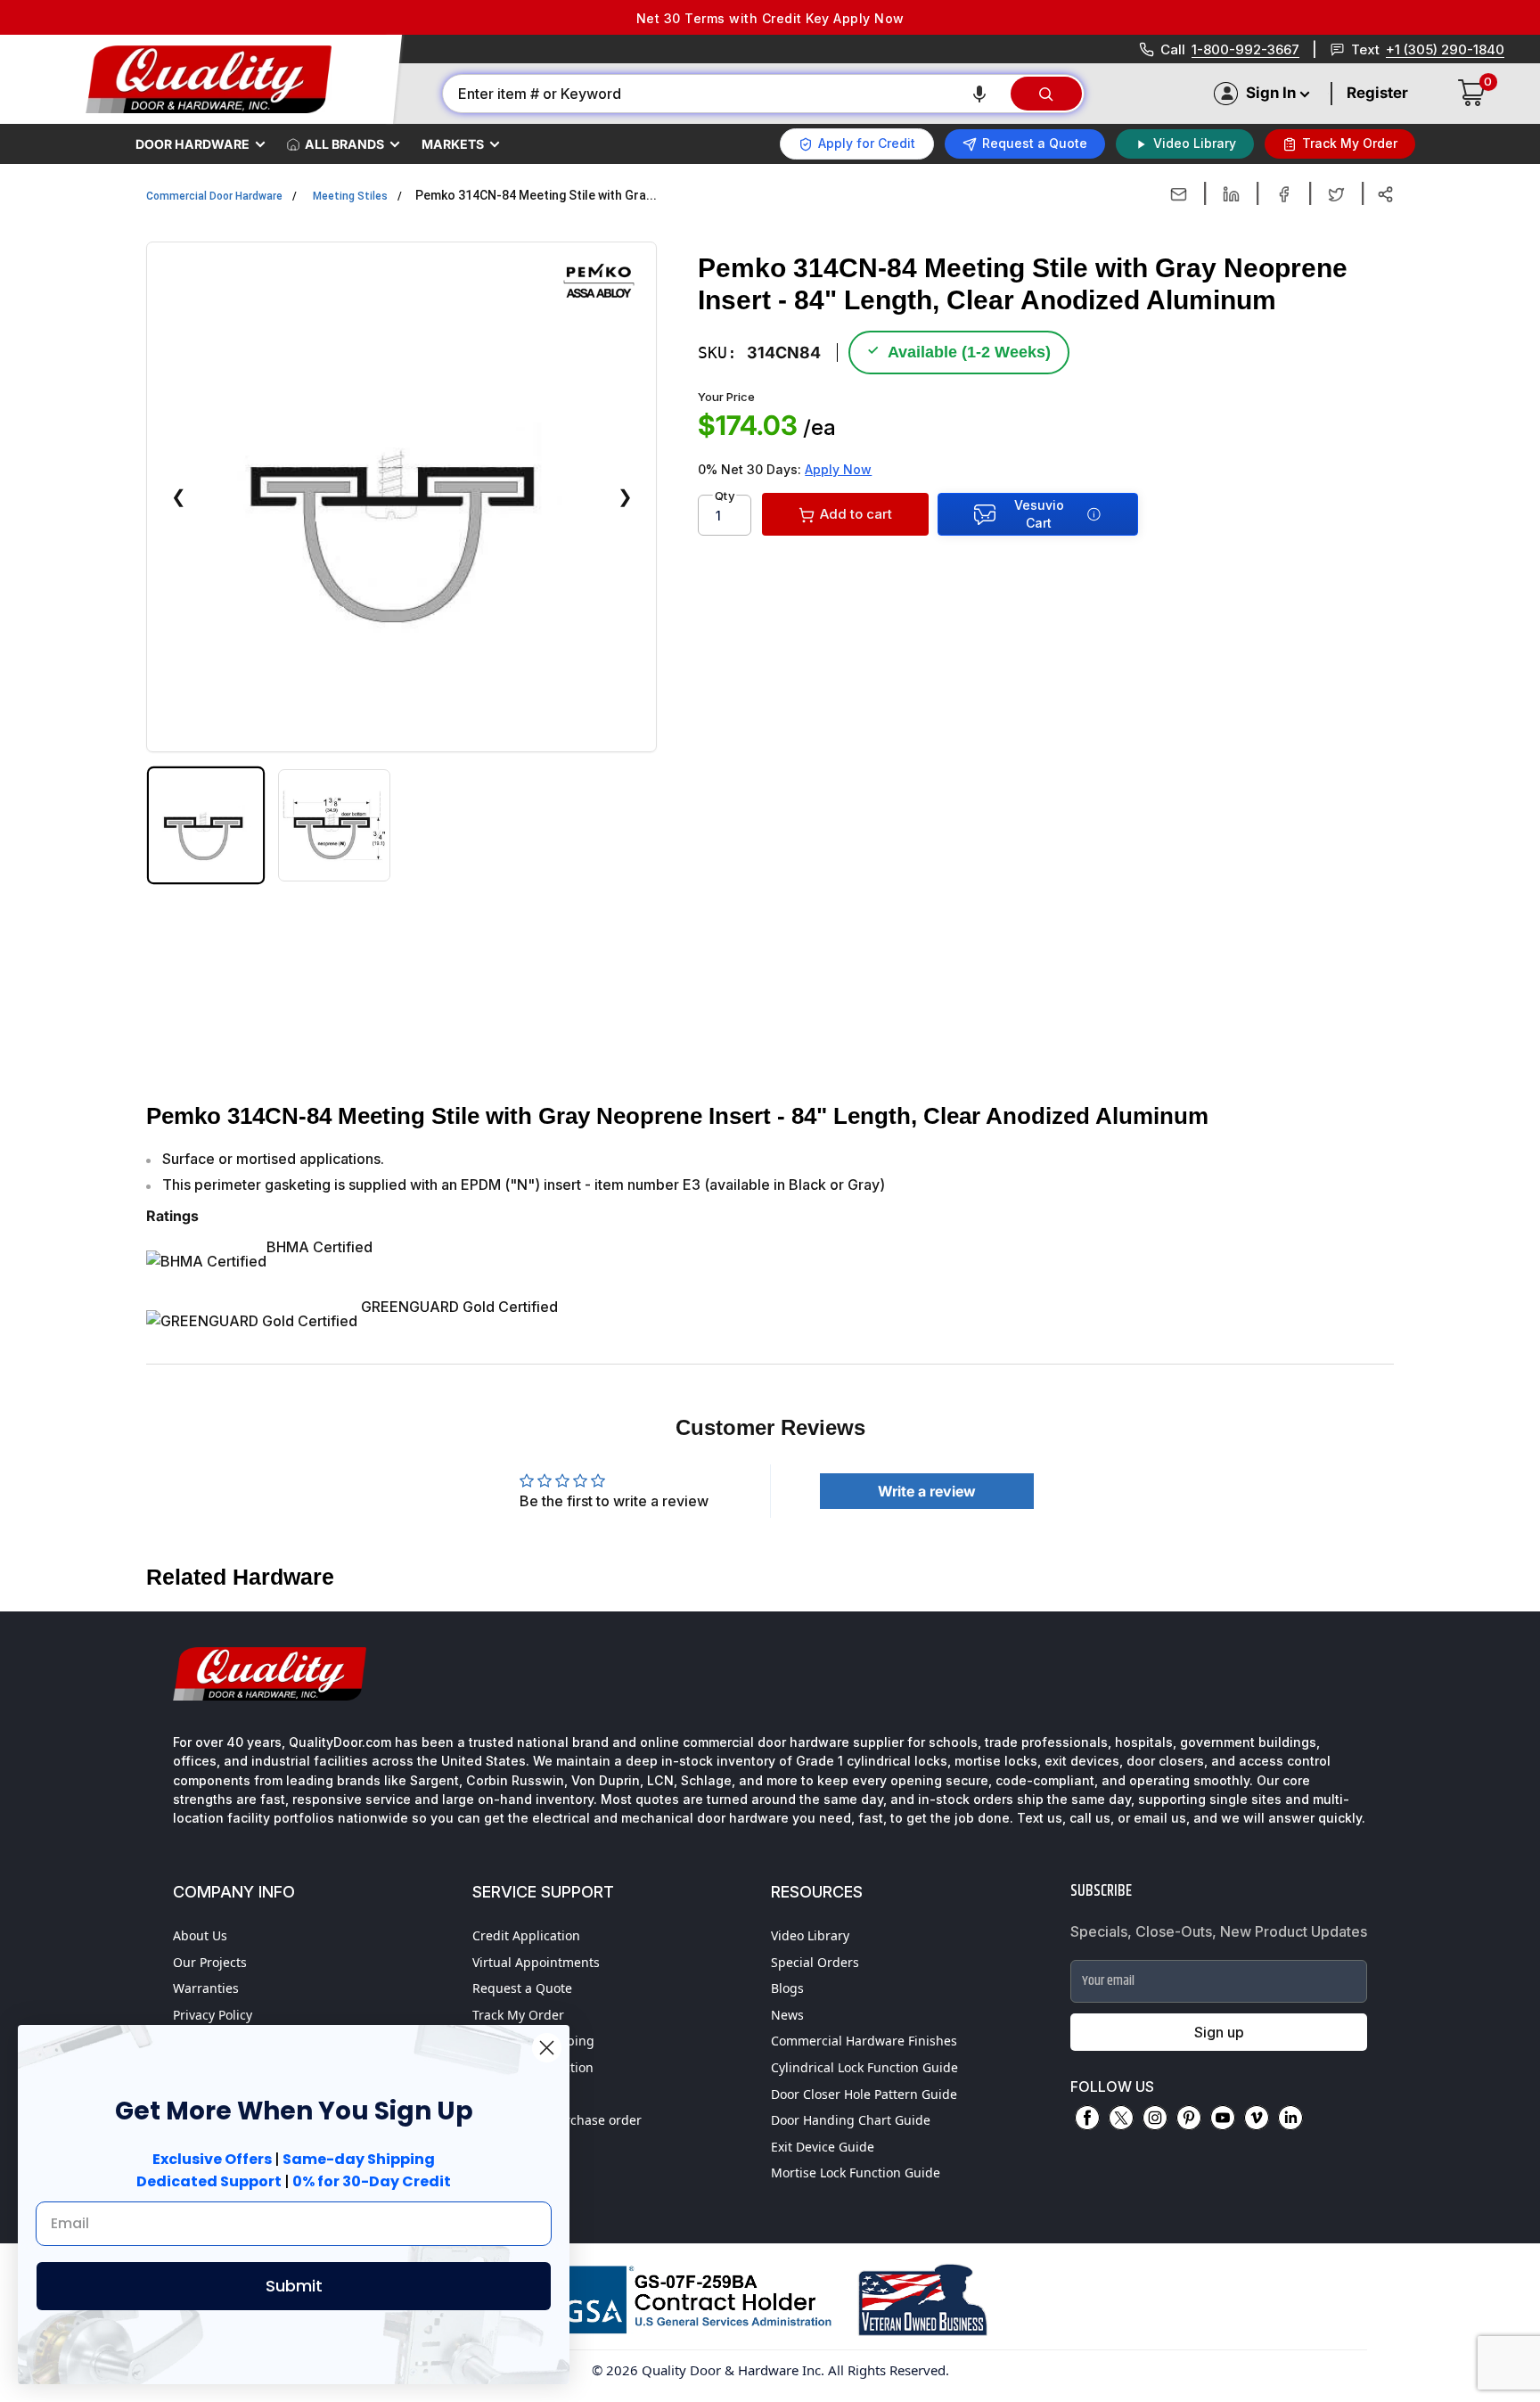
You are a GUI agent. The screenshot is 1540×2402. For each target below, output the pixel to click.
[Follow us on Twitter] (1121, 2118)
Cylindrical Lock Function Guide (864, 2067)
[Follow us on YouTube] (1223, 2118)
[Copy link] (1385, 194)
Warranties (206, 1988)
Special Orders (815, 1962)
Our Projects (210, 1962)
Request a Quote (522, 1988)
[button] (979, 94)
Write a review (927, 1491)
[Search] (1046, 94)
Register (1377, 93)
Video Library (810, 1935)
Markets (453, 144)
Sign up (1219, 2032)
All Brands (344, 144)
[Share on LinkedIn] (1231, 194)
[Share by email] (1179, 194)
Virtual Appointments (536, 1962)
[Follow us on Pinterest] (1189, 2118)
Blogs (787, 1988)
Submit (294, 2286)
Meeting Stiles (350, 196)
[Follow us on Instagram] (1155, 2118)
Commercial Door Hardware (214, 196)
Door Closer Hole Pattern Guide (864, 2094)
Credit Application (526, 1935)
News (787, 2015)
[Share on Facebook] (1284, 194)
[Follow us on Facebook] (1087, 2118)
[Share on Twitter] (1336, 194)
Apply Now (838, 469)
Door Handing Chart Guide (851, 2120)
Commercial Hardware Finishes (864, 2041)
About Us (200, 1935)
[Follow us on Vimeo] (1257, 2118)
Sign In (1271, 93)
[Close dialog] (547, 2048)
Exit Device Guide (823, 2147)
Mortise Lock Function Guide (856, 2172)
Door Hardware (192, 144)
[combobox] (725, 94)
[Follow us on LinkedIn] (1290, 2118)
